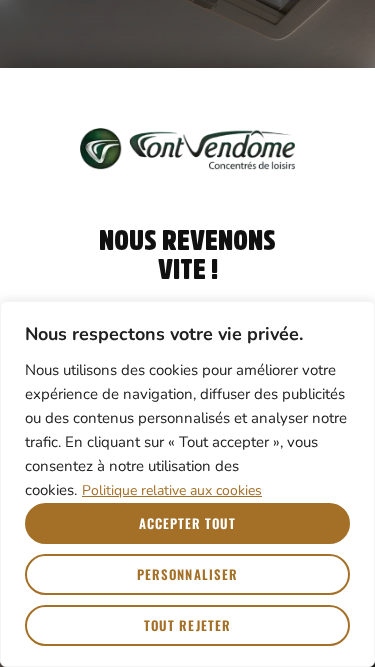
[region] (187, 484)
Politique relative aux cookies (172, 490)
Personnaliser (187, 574)
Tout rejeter (187, 625)
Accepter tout (188, 523)
